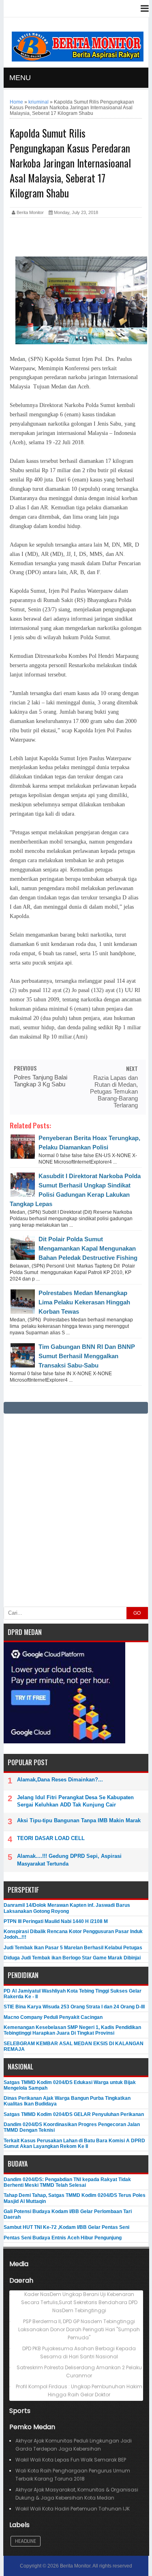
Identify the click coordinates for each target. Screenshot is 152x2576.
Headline (26, 2541)
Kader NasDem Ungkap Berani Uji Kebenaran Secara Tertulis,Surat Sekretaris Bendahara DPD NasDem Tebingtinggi (79, 2302)
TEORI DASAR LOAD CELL (51, 1838)
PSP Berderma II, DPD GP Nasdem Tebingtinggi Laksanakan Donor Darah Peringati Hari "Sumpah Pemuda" (79, 2329)
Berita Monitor (75, 2566)
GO (137, 1613)
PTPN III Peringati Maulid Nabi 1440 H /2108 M (56, 1921)
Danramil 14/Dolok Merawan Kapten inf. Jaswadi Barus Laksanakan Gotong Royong (67, 1908)
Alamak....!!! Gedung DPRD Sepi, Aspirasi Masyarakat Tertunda (69, 1860)
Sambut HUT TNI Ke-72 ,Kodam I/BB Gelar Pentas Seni (66, 2227)
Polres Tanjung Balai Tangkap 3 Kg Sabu (41, 1081)
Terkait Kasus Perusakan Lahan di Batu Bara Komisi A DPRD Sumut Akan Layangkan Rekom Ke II (74, 2143)
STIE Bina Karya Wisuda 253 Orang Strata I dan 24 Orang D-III (74, 2007)
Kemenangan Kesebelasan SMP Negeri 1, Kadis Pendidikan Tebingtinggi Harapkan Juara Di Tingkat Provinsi (72, 2030)
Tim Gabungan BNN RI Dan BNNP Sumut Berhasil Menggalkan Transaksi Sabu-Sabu (87, 1356)
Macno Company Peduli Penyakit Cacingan (53, 2017)
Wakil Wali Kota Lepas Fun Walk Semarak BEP (71, 2460)
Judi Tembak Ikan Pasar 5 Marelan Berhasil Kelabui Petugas (73, 1948)
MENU (20, 78)
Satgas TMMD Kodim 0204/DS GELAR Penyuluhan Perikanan (74, 2114)
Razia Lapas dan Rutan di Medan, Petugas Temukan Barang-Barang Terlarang (114, 1091)
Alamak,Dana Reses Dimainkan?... (60, 1780)
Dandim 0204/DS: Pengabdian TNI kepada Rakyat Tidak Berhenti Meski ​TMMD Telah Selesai (67, 2182)
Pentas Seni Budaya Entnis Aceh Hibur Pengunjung (63, 2238)
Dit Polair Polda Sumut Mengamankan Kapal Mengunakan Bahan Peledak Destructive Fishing (88, 1248)
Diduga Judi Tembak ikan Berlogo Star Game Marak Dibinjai (72, 1958)
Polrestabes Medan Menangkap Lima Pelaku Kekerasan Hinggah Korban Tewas (84, 1302)
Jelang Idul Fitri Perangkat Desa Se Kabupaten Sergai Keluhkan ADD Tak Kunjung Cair (75, 1801)
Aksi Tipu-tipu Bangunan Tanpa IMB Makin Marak (79, 1820)
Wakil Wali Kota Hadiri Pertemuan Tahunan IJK (73, 2509)
